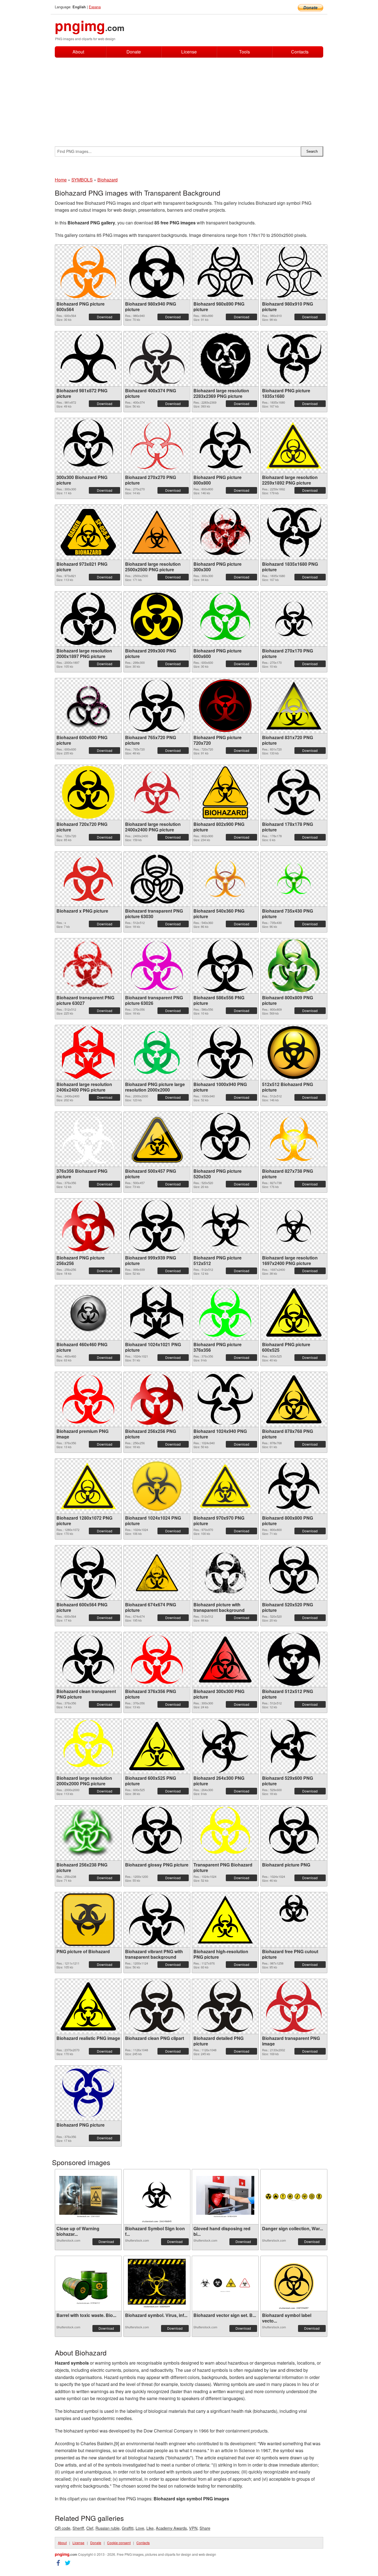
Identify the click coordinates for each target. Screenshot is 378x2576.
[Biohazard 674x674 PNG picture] (157, 1573)
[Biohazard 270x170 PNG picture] (294, 619)
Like (150, 2528)
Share (205, 2528)
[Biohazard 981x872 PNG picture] (88, 359)
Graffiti (128, 2528)
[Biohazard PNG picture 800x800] (225, 445)
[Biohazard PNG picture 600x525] (294, 1313)
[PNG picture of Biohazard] (88, 1920)
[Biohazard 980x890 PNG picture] (225, 272)
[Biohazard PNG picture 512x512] (225, 1226)
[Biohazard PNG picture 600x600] (225, 619)
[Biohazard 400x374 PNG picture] (157, 359)
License (189, 52)
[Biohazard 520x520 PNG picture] (294, 1573)
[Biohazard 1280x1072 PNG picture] (88, 1486)
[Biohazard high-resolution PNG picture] (225, 1920)
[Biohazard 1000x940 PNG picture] (225, 1053)
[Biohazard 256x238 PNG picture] (88, 1833)
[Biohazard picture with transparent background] (225, 1573)
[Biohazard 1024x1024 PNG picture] (157, 1486)
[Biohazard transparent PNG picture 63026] (157, 966)
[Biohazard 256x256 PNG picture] (157, 1399)
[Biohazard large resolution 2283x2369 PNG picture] (225, 359)
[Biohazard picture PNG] (294, 1833)
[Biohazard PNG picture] (88, 2093)
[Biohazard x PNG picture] (88, 879)
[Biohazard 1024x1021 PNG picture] (157, 1313)
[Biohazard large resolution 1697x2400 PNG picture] (294, 1226)
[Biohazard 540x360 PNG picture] (225, 879)
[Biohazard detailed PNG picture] (225, 2006)
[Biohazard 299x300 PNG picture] (157, 619)
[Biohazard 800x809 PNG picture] (294, 966)
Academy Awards (171, 2528)
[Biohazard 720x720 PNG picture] (88, 792)
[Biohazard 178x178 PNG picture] (294, 792)
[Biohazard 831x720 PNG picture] (294, 706)
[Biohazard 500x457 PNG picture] (157, 1139)
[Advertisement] (189, 99)
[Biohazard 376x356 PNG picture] (157, 1659)
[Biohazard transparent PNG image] (294, 2006)
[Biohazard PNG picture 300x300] (225, 532)
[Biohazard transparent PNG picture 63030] (157, 879)
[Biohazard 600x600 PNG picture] (88, 706)
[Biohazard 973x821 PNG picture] (88, 532)
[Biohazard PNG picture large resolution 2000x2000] (157, 1053)
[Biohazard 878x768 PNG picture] (294, 1399)
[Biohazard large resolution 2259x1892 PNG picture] (294, 445)
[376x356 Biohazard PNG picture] (88, 1139)
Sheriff (78, 2528)
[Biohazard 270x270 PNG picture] (157, 445)
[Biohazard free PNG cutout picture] (294, 1920)
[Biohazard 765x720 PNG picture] (157, 706)
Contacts (300, 52)
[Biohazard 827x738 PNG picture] (294, 1139)
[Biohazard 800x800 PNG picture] (294, 1486)
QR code (63, 2528)
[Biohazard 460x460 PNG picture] (88, 1313)
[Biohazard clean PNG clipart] (157, 2006)
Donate (134, 52)
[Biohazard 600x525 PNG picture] (157, 1746)
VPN (193, 2528)
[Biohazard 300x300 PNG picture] (225, 1660)
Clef (90, 2528)
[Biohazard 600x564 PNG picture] (88, 1573)
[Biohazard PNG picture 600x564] (88, 272)
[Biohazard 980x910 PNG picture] (294, 272)
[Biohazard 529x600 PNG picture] (294, 1746)
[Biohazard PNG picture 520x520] (225, 1139)
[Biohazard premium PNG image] (88, 1399)
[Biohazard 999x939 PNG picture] (157, 1226)
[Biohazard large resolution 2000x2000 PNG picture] (88, 1746)
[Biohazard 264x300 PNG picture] (225, 1746)
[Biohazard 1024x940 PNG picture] (225, 1399)
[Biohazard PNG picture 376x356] (225, 1313)
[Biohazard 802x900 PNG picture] (225, 792)
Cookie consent (119, 2543)
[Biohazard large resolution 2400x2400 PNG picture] (157, 792)
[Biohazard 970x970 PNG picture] (225, 1486)
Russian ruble (108, 2528)
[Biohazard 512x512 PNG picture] (294, 1660)
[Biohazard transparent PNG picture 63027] (88, 966)
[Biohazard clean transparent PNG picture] (88, 1659)
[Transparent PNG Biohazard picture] (225, 1833)
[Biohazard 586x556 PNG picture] (225, 966)
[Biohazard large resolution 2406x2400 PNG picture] (88, 1053)
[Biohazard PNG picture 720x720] (225, 706)
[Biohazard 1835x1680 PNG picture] (294, 532)
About (78, 52)
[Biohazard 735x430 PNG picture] (294, 879)
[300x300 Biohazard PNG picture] (88, 445)
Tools (244, 52)
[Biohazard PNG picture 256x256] (88, 1226)
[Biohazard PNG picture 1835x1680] (294, 359)
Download (105, 317)
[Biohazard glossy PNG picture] (157, 1833)
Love (140, 2528)
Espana (95, 7)
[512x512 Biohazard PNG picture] (294, 1053)
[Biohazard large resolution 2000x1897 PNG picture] (88, 619)
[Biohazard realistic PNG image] (88, 2006)
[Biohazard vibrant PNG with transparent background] (157, 1920)
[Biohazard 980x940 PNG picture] (157, 272)
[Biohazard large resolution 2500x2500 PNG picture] (157, 532)
